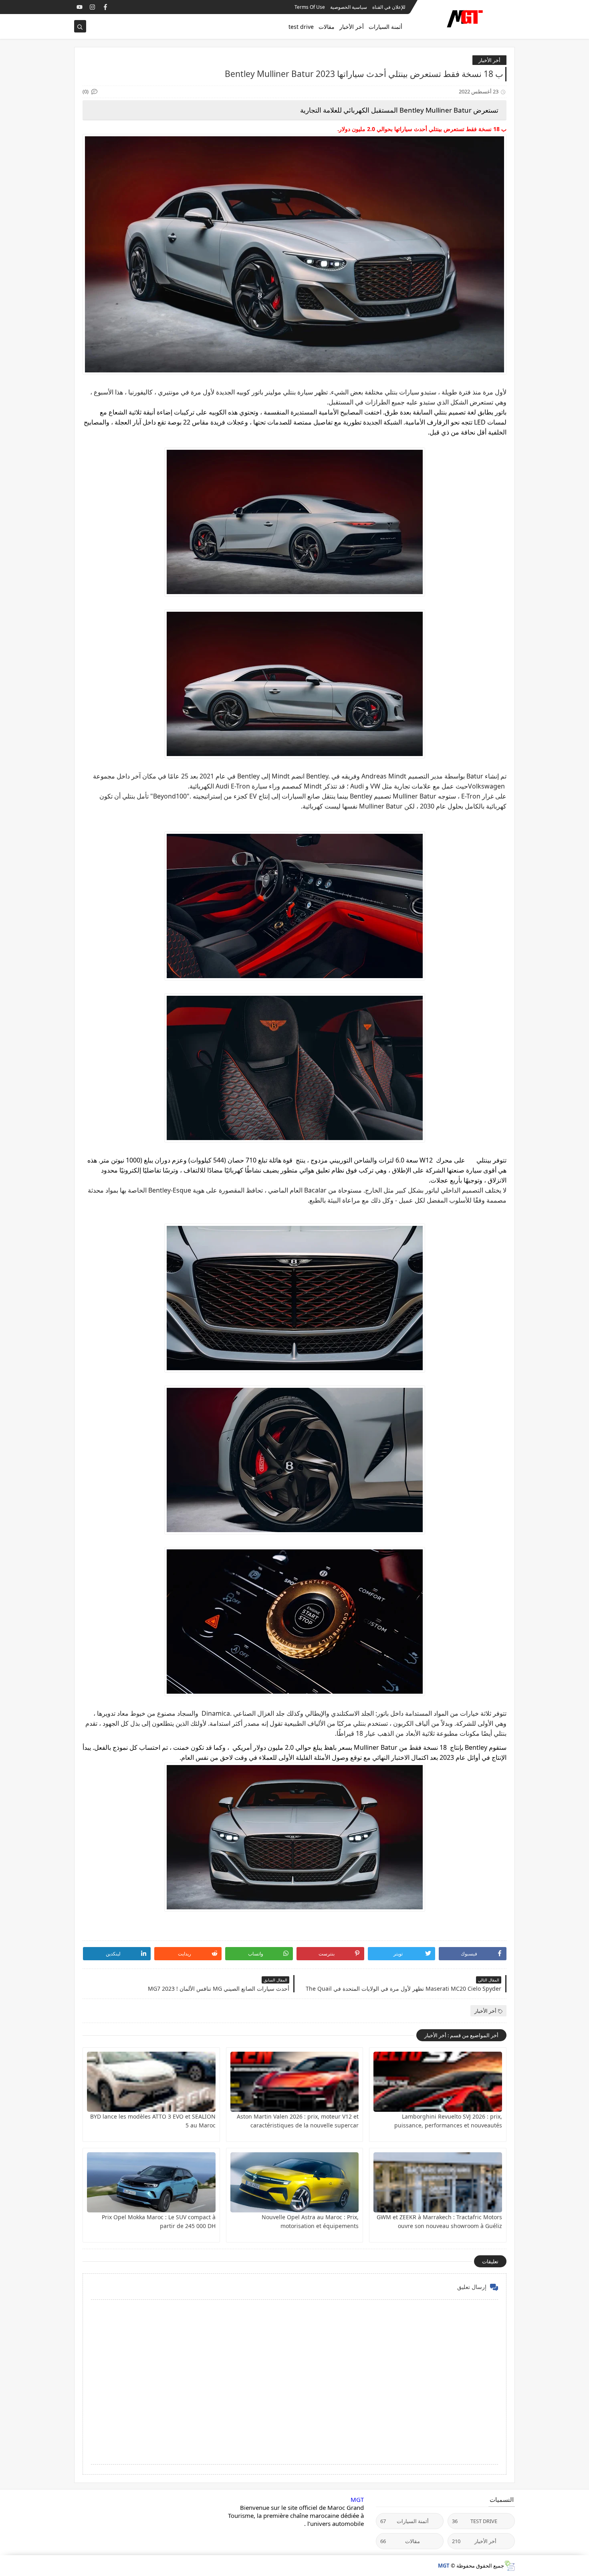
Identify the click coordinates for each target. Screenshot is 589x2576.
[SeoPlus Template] (509, 2566)
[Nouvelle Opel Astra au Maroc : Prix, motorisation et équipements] (295, 2182)
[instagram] (92, 7)
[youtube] (80, 7)
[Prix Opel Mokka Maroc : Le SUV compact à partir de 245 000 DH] (151, 2182)
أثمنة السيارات (385, 27)
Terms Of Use (310, 7)
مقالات (327, 27)
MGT (357, 2499)
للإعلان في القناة (389, 7)
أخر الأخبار (352, 27)
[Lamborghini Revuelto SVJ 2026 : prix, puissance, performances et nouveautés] (438, 2082)
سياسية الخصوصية (349, 7)
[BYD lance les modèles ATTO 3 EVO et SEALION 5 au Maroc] (151, 2082)
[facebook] (105, 7)
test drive (301, 27)
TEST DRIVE (475, 2521)
